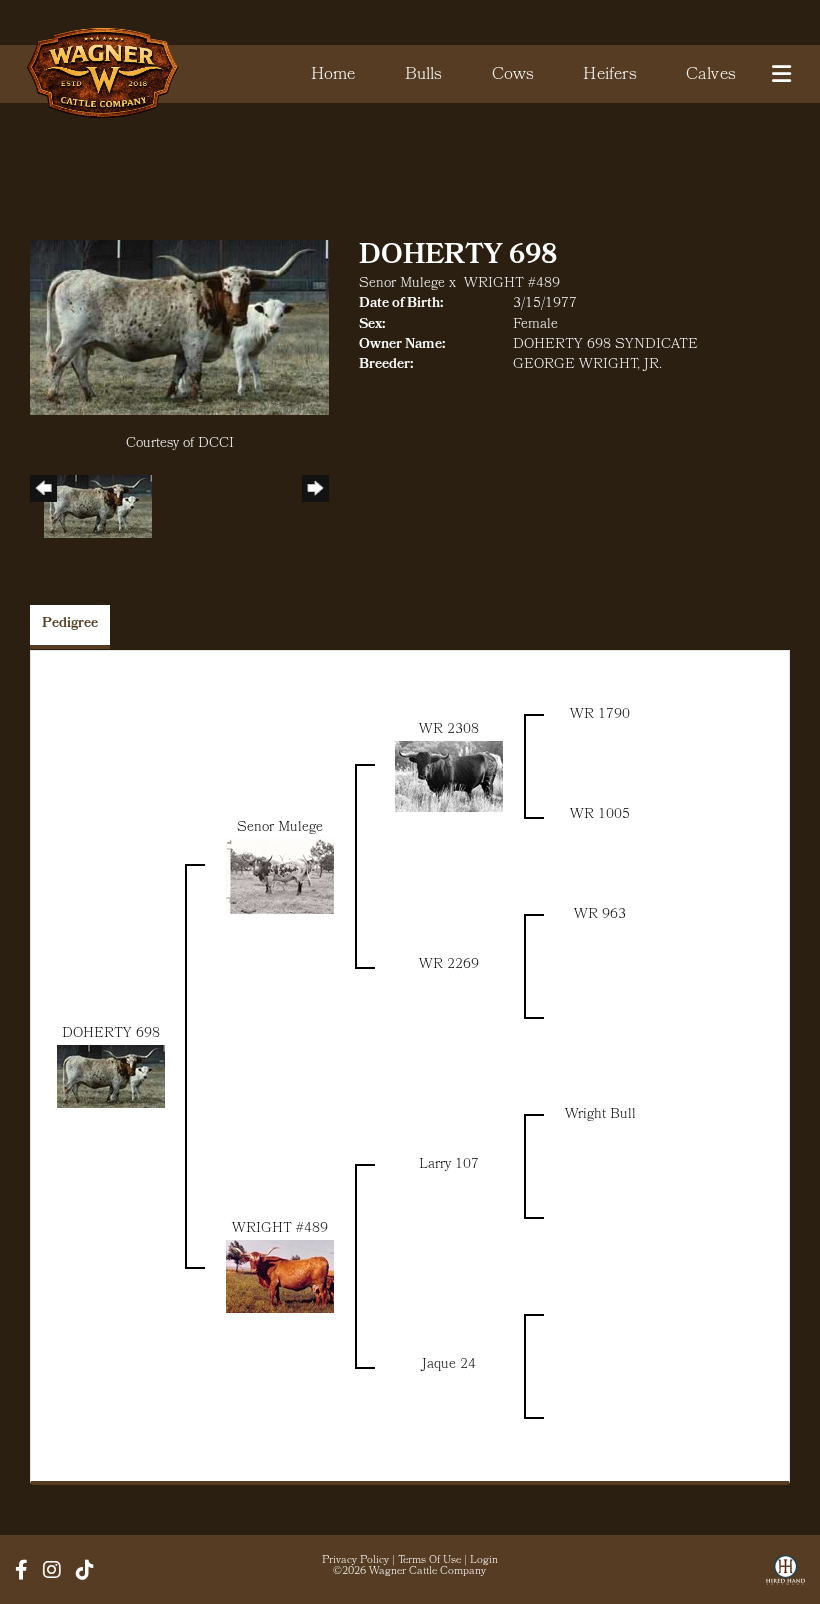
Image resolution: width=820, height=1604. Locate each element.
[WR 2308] (449, 776)
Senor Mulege (402, 284)
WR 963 (600, 915)
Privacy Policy (355, 1561)
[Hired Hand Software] (785, 1577)
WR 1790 (600, 715)
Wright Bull (600, 1115)
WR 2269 (449, 965)
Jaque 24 (449, 1365)
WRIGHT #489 (512, 284)
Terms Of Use (429, 1561)
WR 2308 (449, 730)
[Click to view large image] (179, 328)
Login (484, 1561)
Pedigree (70, 624)
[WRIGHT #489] (280, 1276)
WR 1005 (600, 815)
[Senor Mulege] (280, 876)
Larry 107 (449, 1165)
